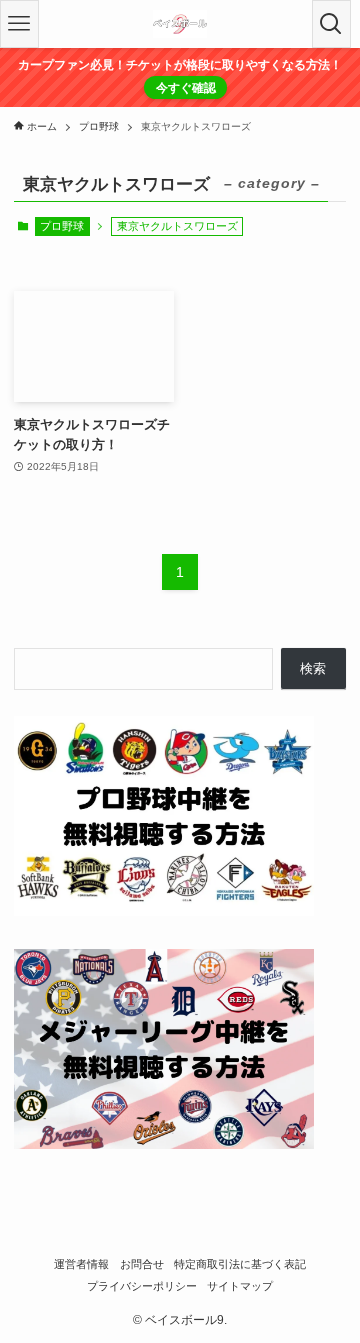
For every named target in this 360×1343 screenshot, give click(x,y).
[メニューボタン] (19, 24)
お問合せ (142, 1264)
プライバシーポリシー (142, 1286)
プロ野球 (62, 226)
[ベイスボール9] (180, 24)
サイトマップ (240, 1286)
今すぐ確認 (186, 87)
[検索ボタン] (331, 24)
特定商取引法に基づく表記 (240, 1264)
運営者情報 (81, 1264)
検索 (313, 668)
